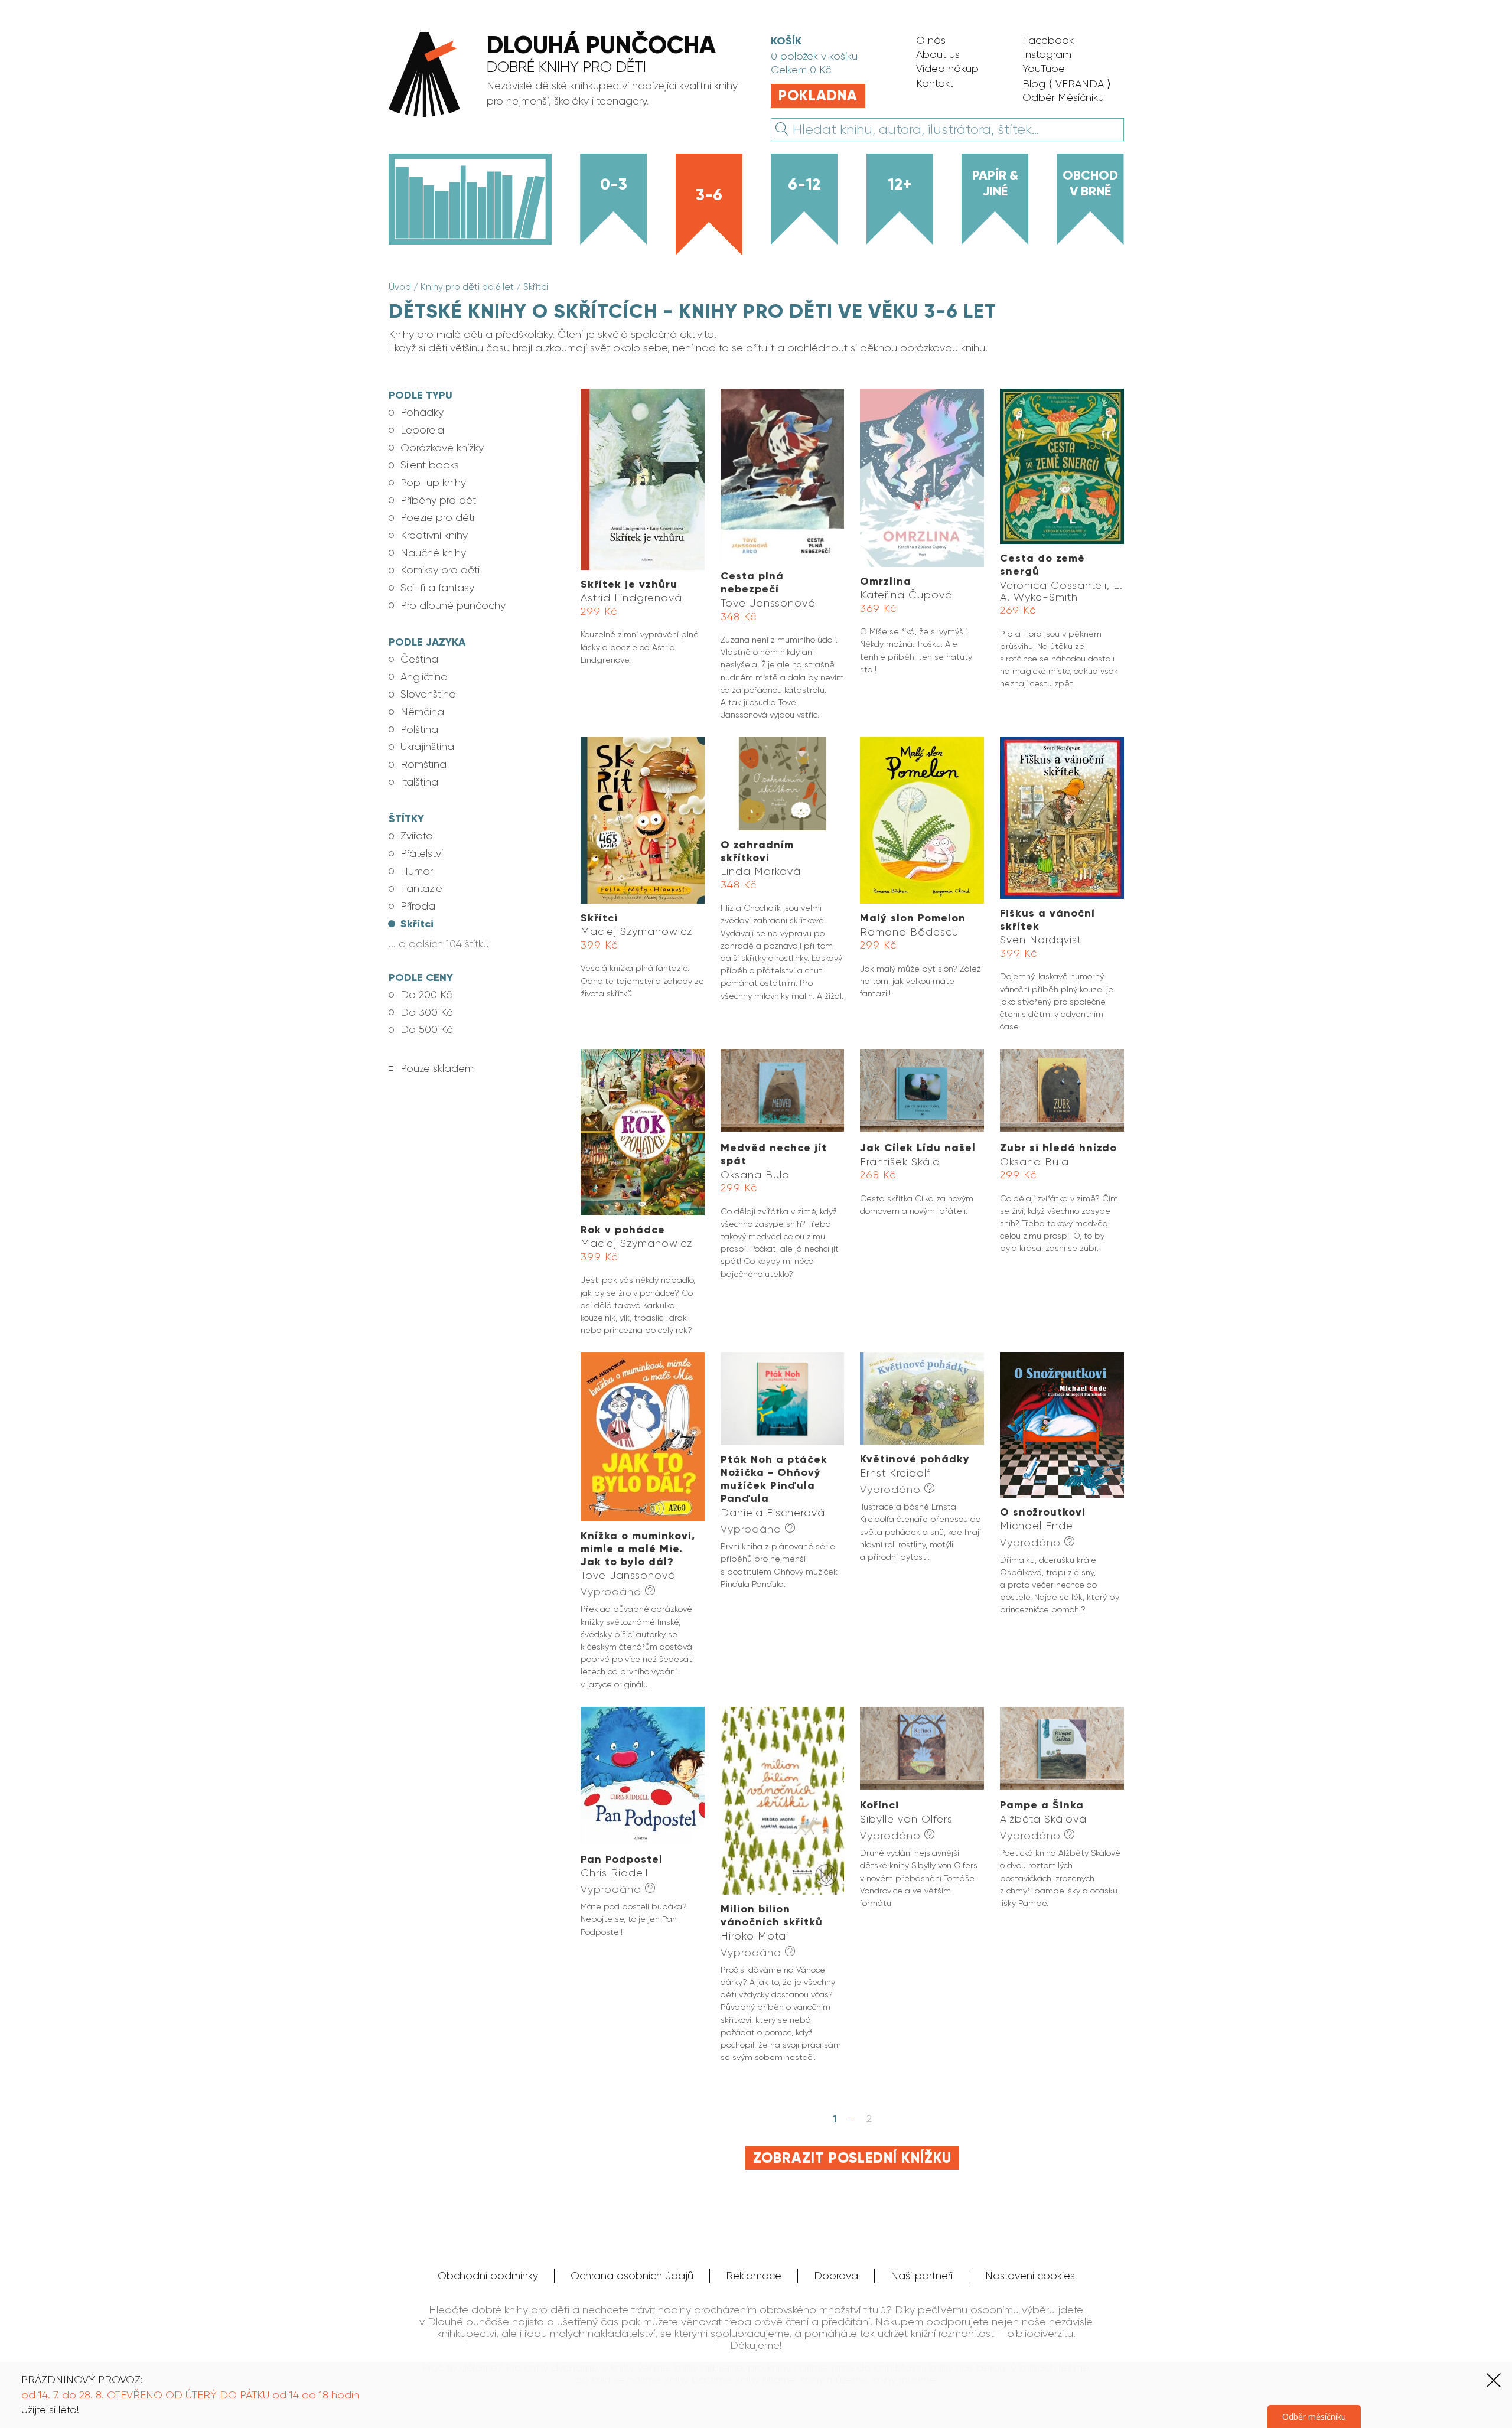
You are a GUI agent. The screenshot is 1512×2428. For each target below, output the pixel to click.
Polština (419, 729)
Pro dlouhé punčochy (453, 605)
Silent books (430, 465)
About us (938, 54)
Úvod (400, 287)
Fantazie (421, 888)
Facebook (1048, 40)
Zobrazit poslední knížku (852, 2158)
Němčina (422, 712)
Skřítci (536, 287)
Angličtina (424, 677)
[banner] (564, 76)
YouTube (1044, 69)
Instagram (1047, 54)
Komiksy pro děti (440, 570)
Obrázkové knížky (442, 448)
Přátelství (422, 853)
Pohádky (422, 412)
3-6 (709, 195)
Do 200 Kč (426, 995)
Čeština (419, 659)
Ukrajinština (427, 747)
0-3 (614, 184)
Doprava (836, 2276)
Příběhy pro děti (439, 500)
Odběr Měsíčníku (1063, 97)
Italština (419, 782)
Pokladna (818, 96)
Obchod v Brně (1090, 183)
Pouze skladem (437, 1068)
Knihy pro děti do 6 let (467, 287)
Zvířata (417, 836)
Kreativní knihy (434, 535)
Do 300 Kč (426, 1012)
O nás (931, 40)
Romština (423, 764)
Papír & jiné (995, 183)
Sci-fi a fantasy (437, 588)
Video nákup (947, 69)
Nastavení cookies (1030, 2276)
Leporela (422, 430)
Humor (417, 871)
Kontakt (935, 83)
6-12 (804, 184)
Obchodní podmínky (488, 2276)
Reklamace (754, 2276)
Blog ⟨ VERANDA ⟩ (1067, 84)
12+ (900, 184)
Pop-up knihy (433, 483)
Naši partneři (922, 2276)
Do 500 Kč (426, 1029)
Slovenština (428, 694)
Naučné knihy (433, 553)
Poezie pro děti (437, 517)
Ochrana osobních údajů (632, 2276)
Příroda (418, 906)
